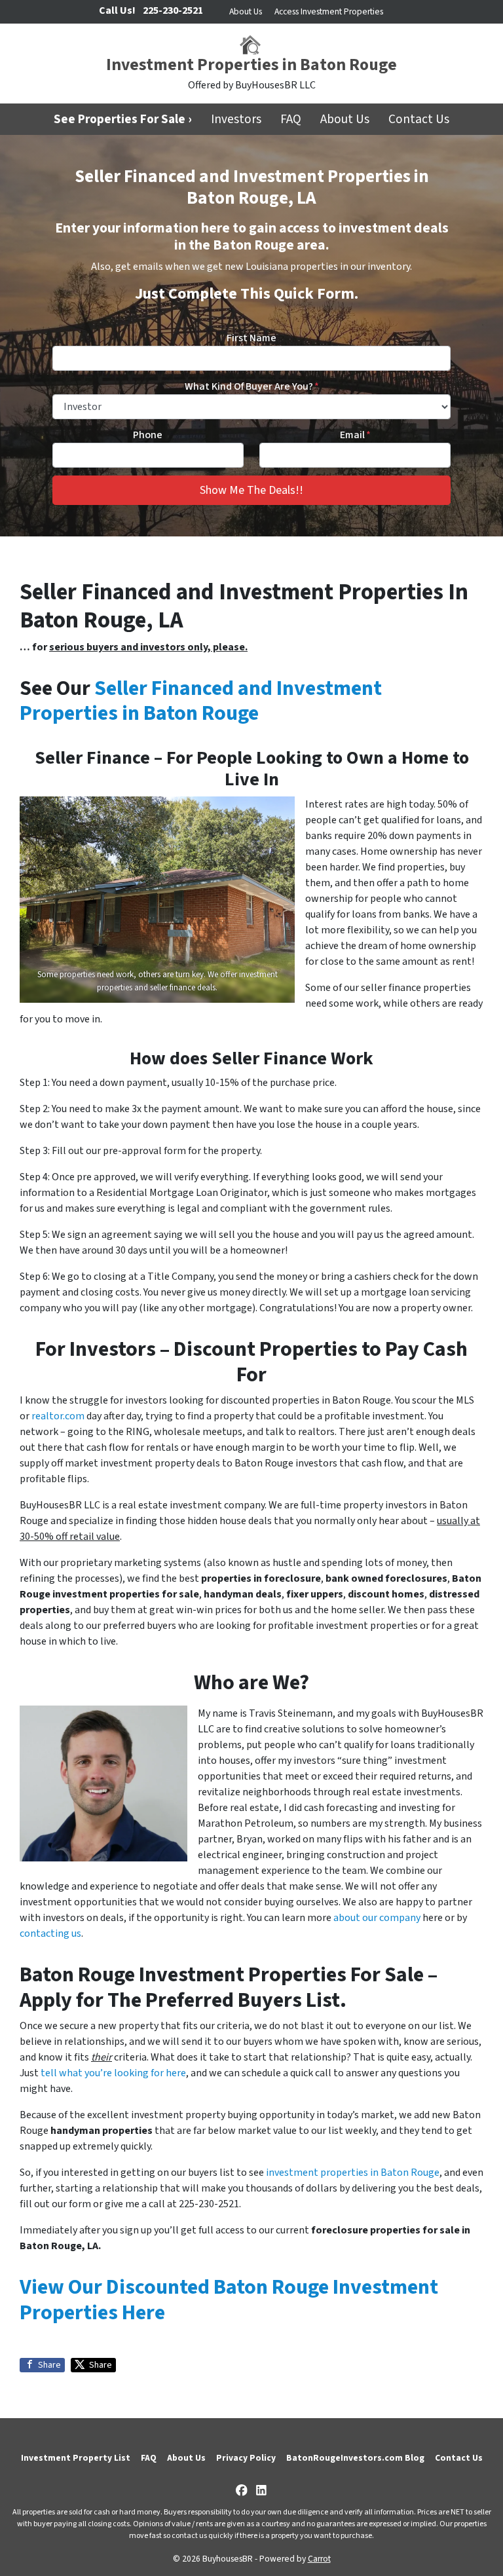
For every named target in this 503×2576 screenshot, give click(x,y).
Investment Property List (76, 2458)
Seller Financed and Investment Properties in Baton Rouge (201, 701)
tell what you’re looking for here (113, 2073)
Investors (236, 119)
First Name (251, 338)
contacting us (50, 1933)
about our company (377, 1918)
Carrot (319, 2559)
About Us (246, 11)
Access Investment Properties (329, 11)
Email (355, 435)
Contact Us (419, 119)
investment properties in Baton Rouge (353, 2173)
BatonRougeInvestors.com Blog (355, 2458)
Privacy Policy (246, 2458)
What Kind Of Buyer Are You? (252, 386)
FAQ (291, 119)
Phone (148, 435)
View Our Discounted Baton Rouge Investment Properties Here (229, 2300)
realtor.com (59, 1416)
